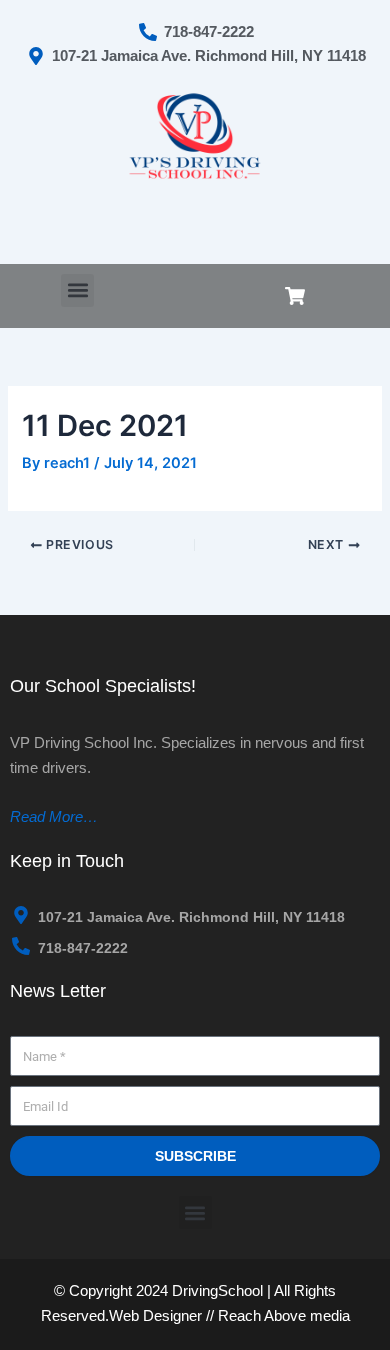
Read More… (54, 816)
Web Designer (155, 1315)
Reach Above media (284, 1315)
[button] (77, 290)
